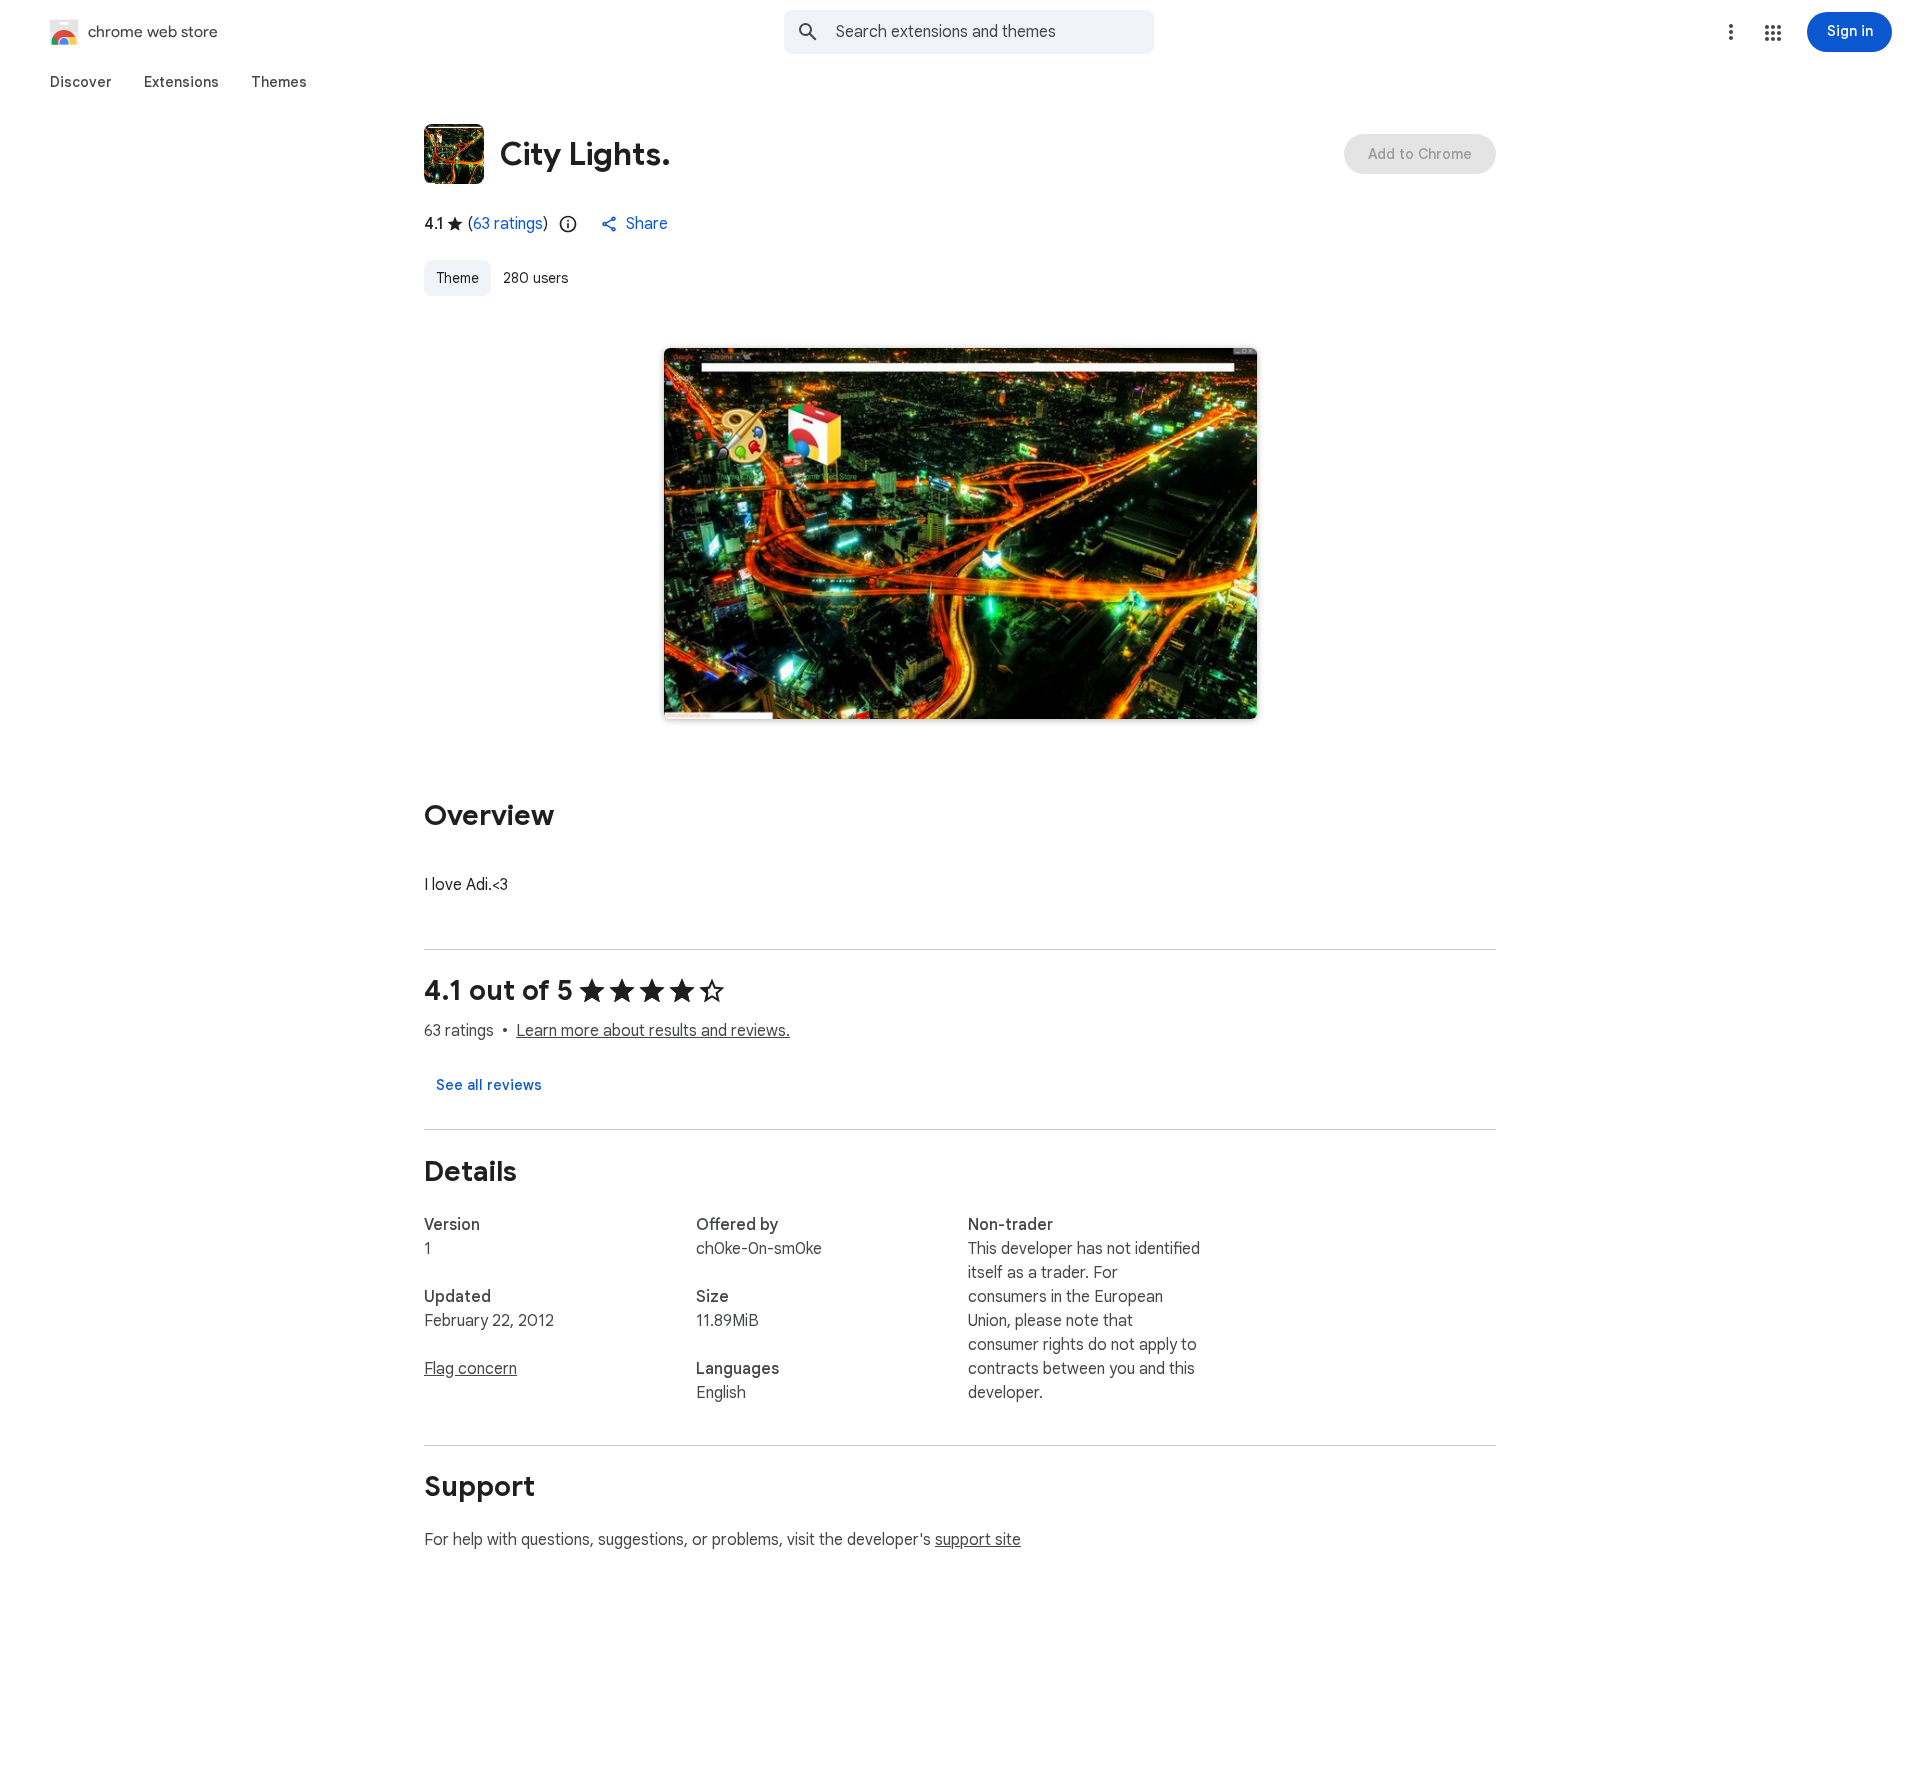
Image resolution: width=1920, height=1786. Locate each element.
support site (978, 1540)
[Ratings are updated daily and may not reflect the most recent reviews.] (568, 224)
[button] (1773, 33)
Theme (457, 278)
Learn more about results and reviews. (653, 1031)
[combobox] (995, 32)
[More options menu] (1731, 32)
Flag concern (470, 1369)
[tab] (81, 82)
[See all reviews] (489, 1085)
